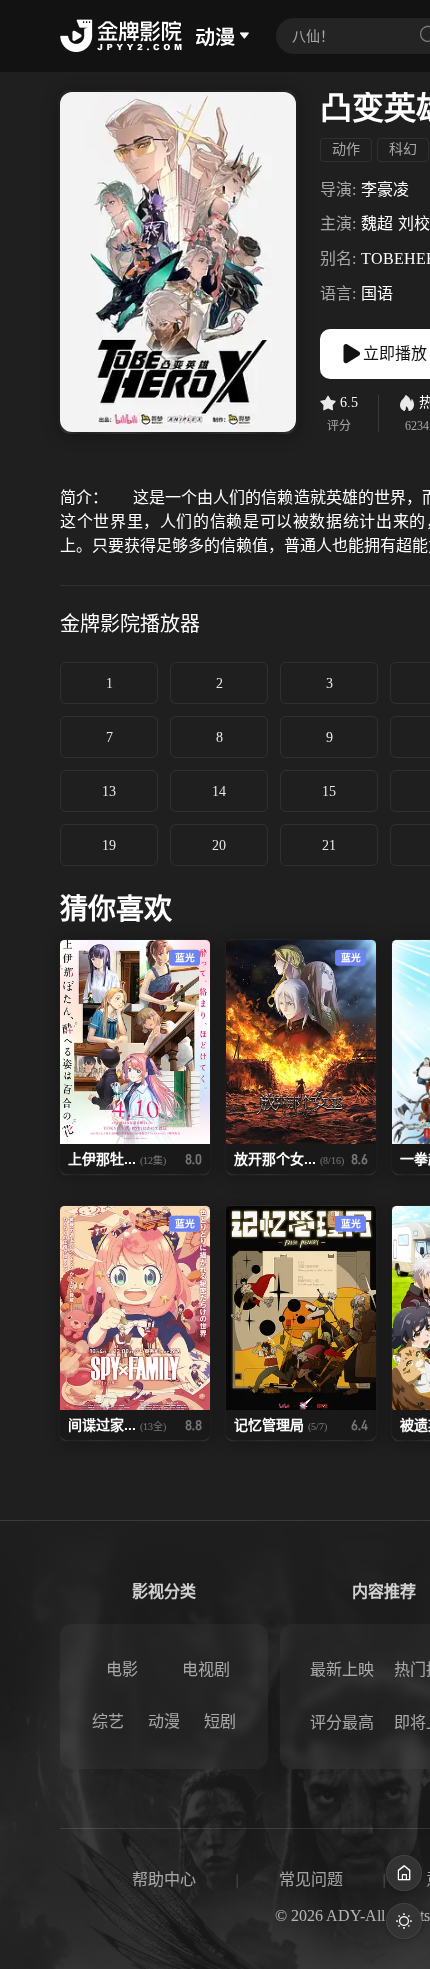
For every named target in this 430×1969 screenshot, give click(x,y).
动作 (346, 149)
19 (109, 845)
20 (219, 845)
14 (219, 791)
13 (109, 791)
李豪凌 (385, 189)
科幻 (403, 149)
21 (329, 845)
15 (329, 791)
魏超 (377, 223)
